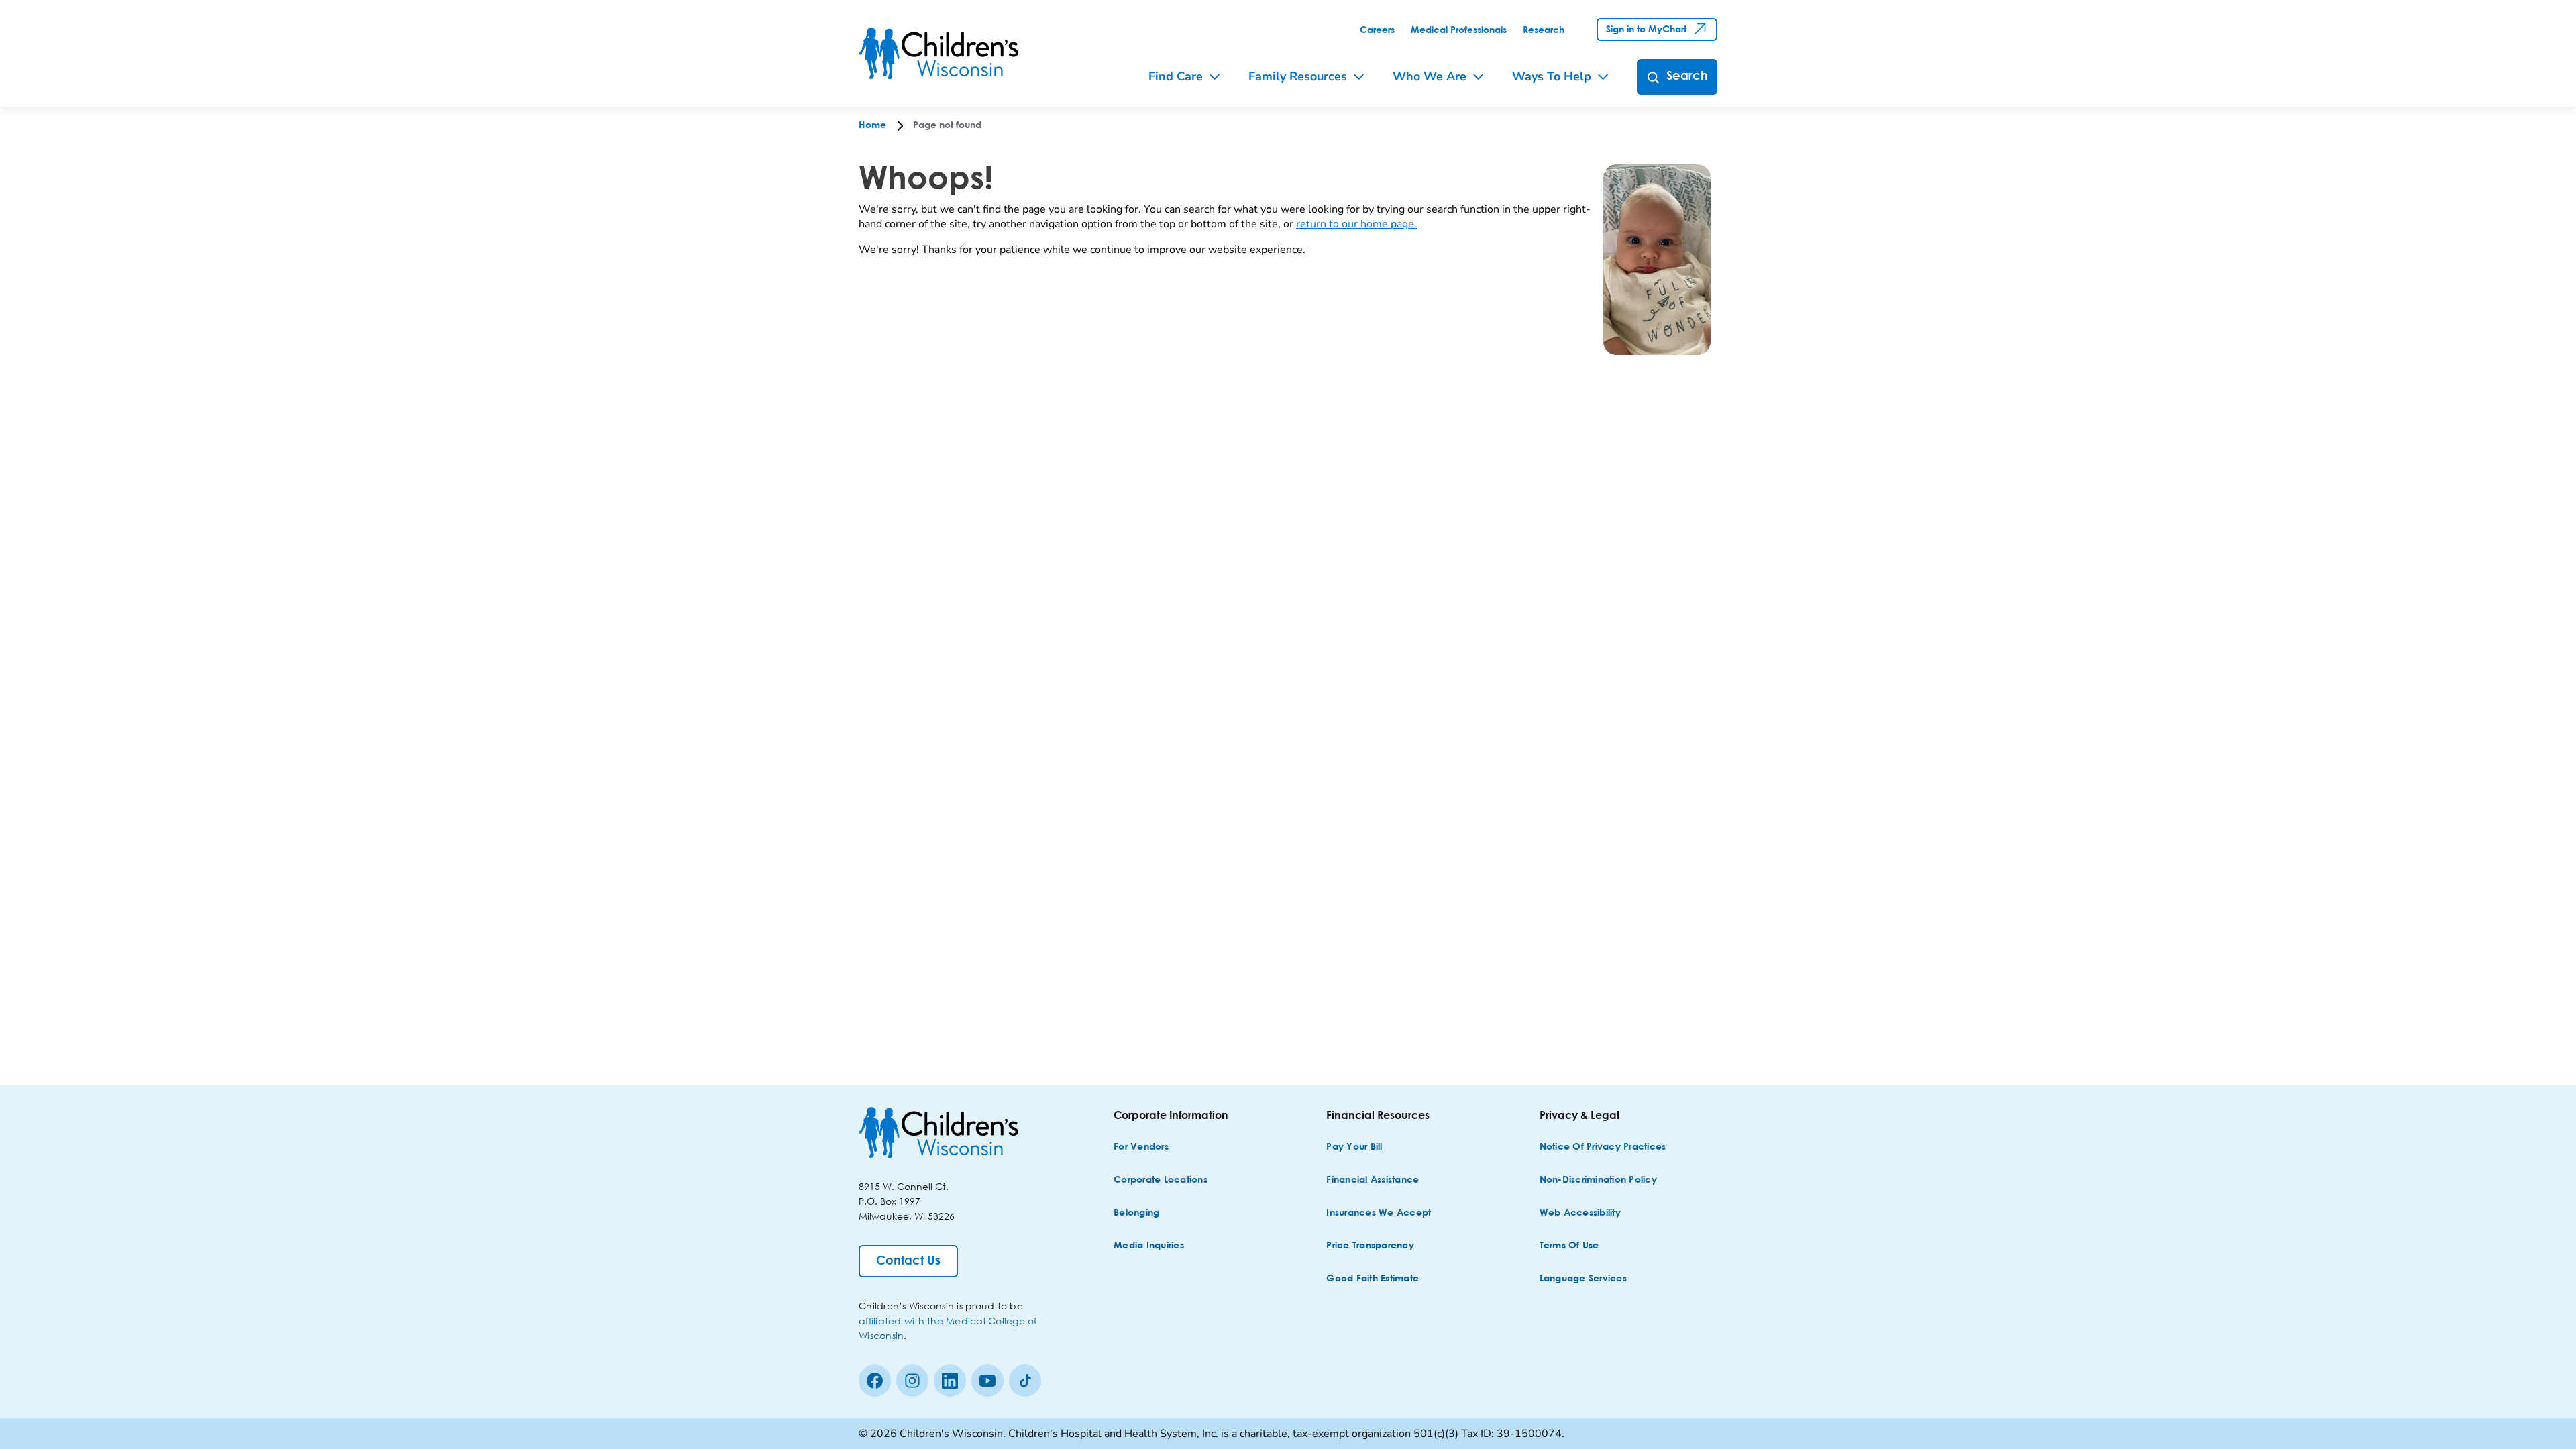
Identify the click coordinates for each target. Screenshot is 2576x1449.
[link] (1377, 30)
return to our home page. (1356, 224)
